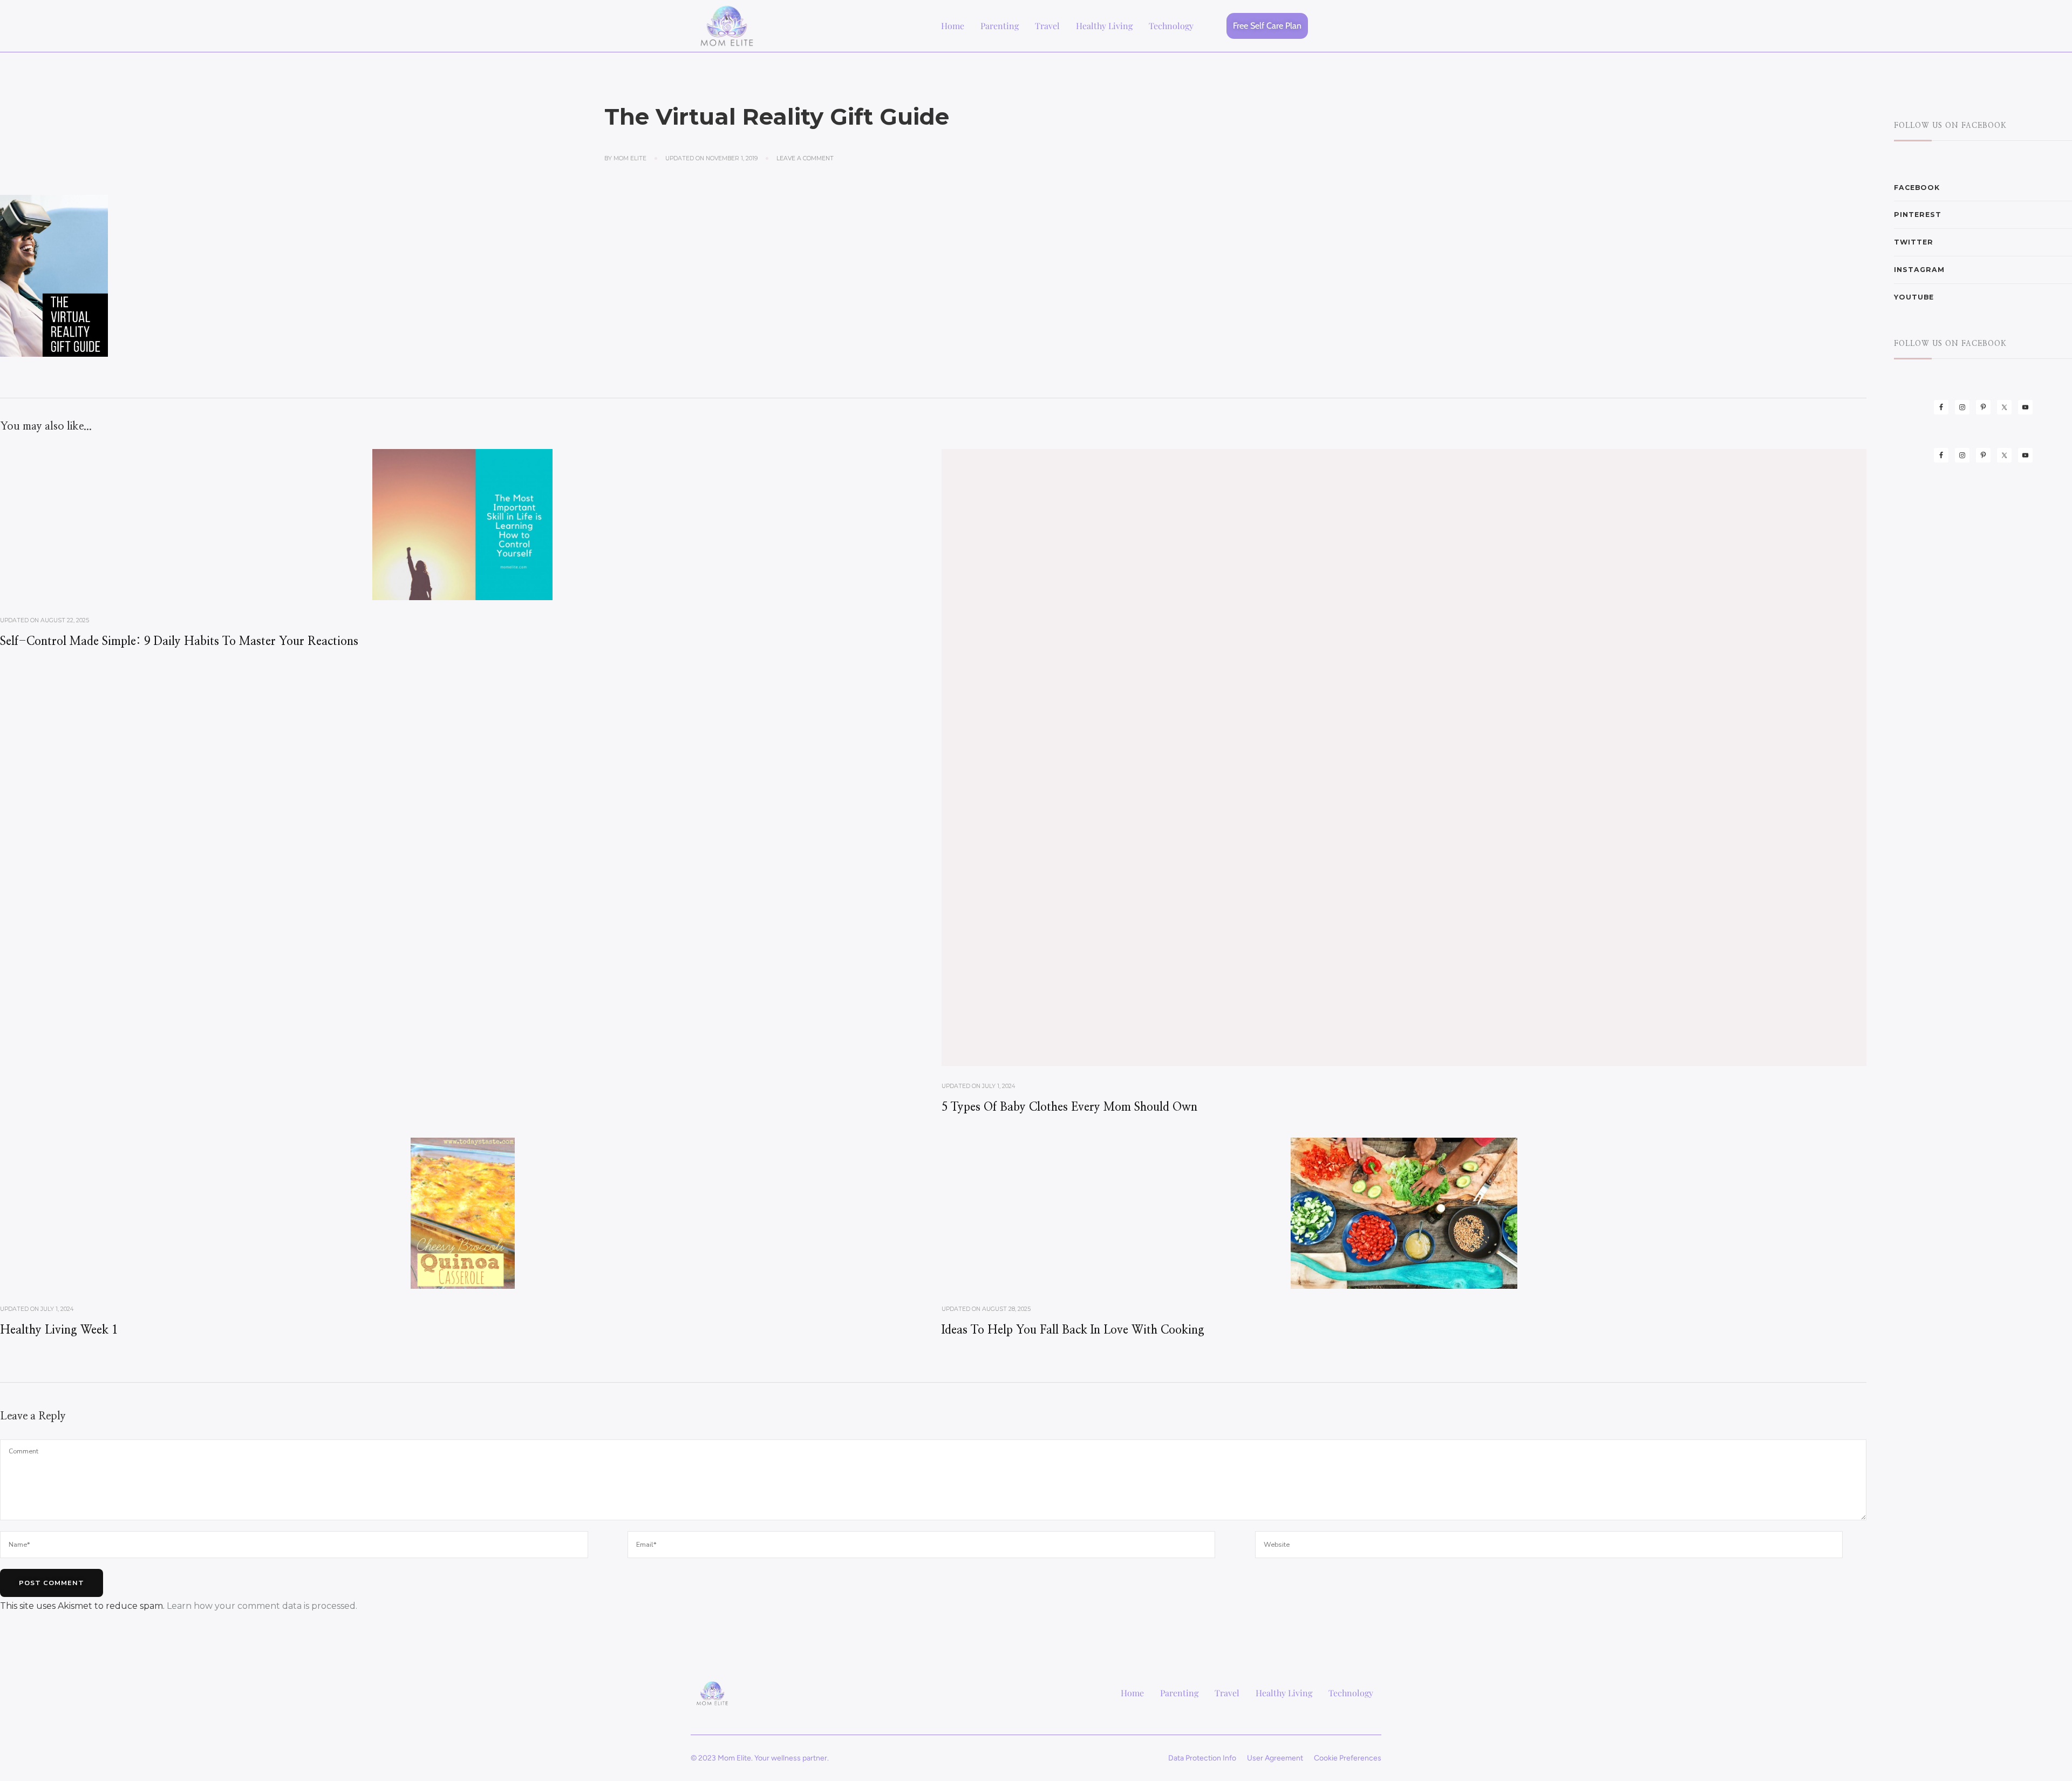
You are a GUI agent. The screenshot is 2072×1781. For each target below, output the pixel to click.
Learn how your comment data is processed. (262, 1606)
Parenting (1000, 26)
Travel (1047, 26)
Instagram (1919, 270)
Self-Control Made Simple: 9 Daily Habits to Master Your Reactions (179, 641)
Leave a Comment (805, 158)
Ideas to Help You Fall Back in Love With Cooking (1073, 1330)
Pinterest (1918, 215)
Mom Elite (630, 158)
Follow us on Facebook (1950, 126)
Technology (1171, 26)
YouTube (1914, 297)
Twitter (1914, 242)
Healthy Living (1104, 26)
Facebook (1917, 188)
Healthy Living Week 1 (59, 1330)
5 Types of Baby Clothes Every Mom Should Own (1069, 1107)
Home (953, 26)
